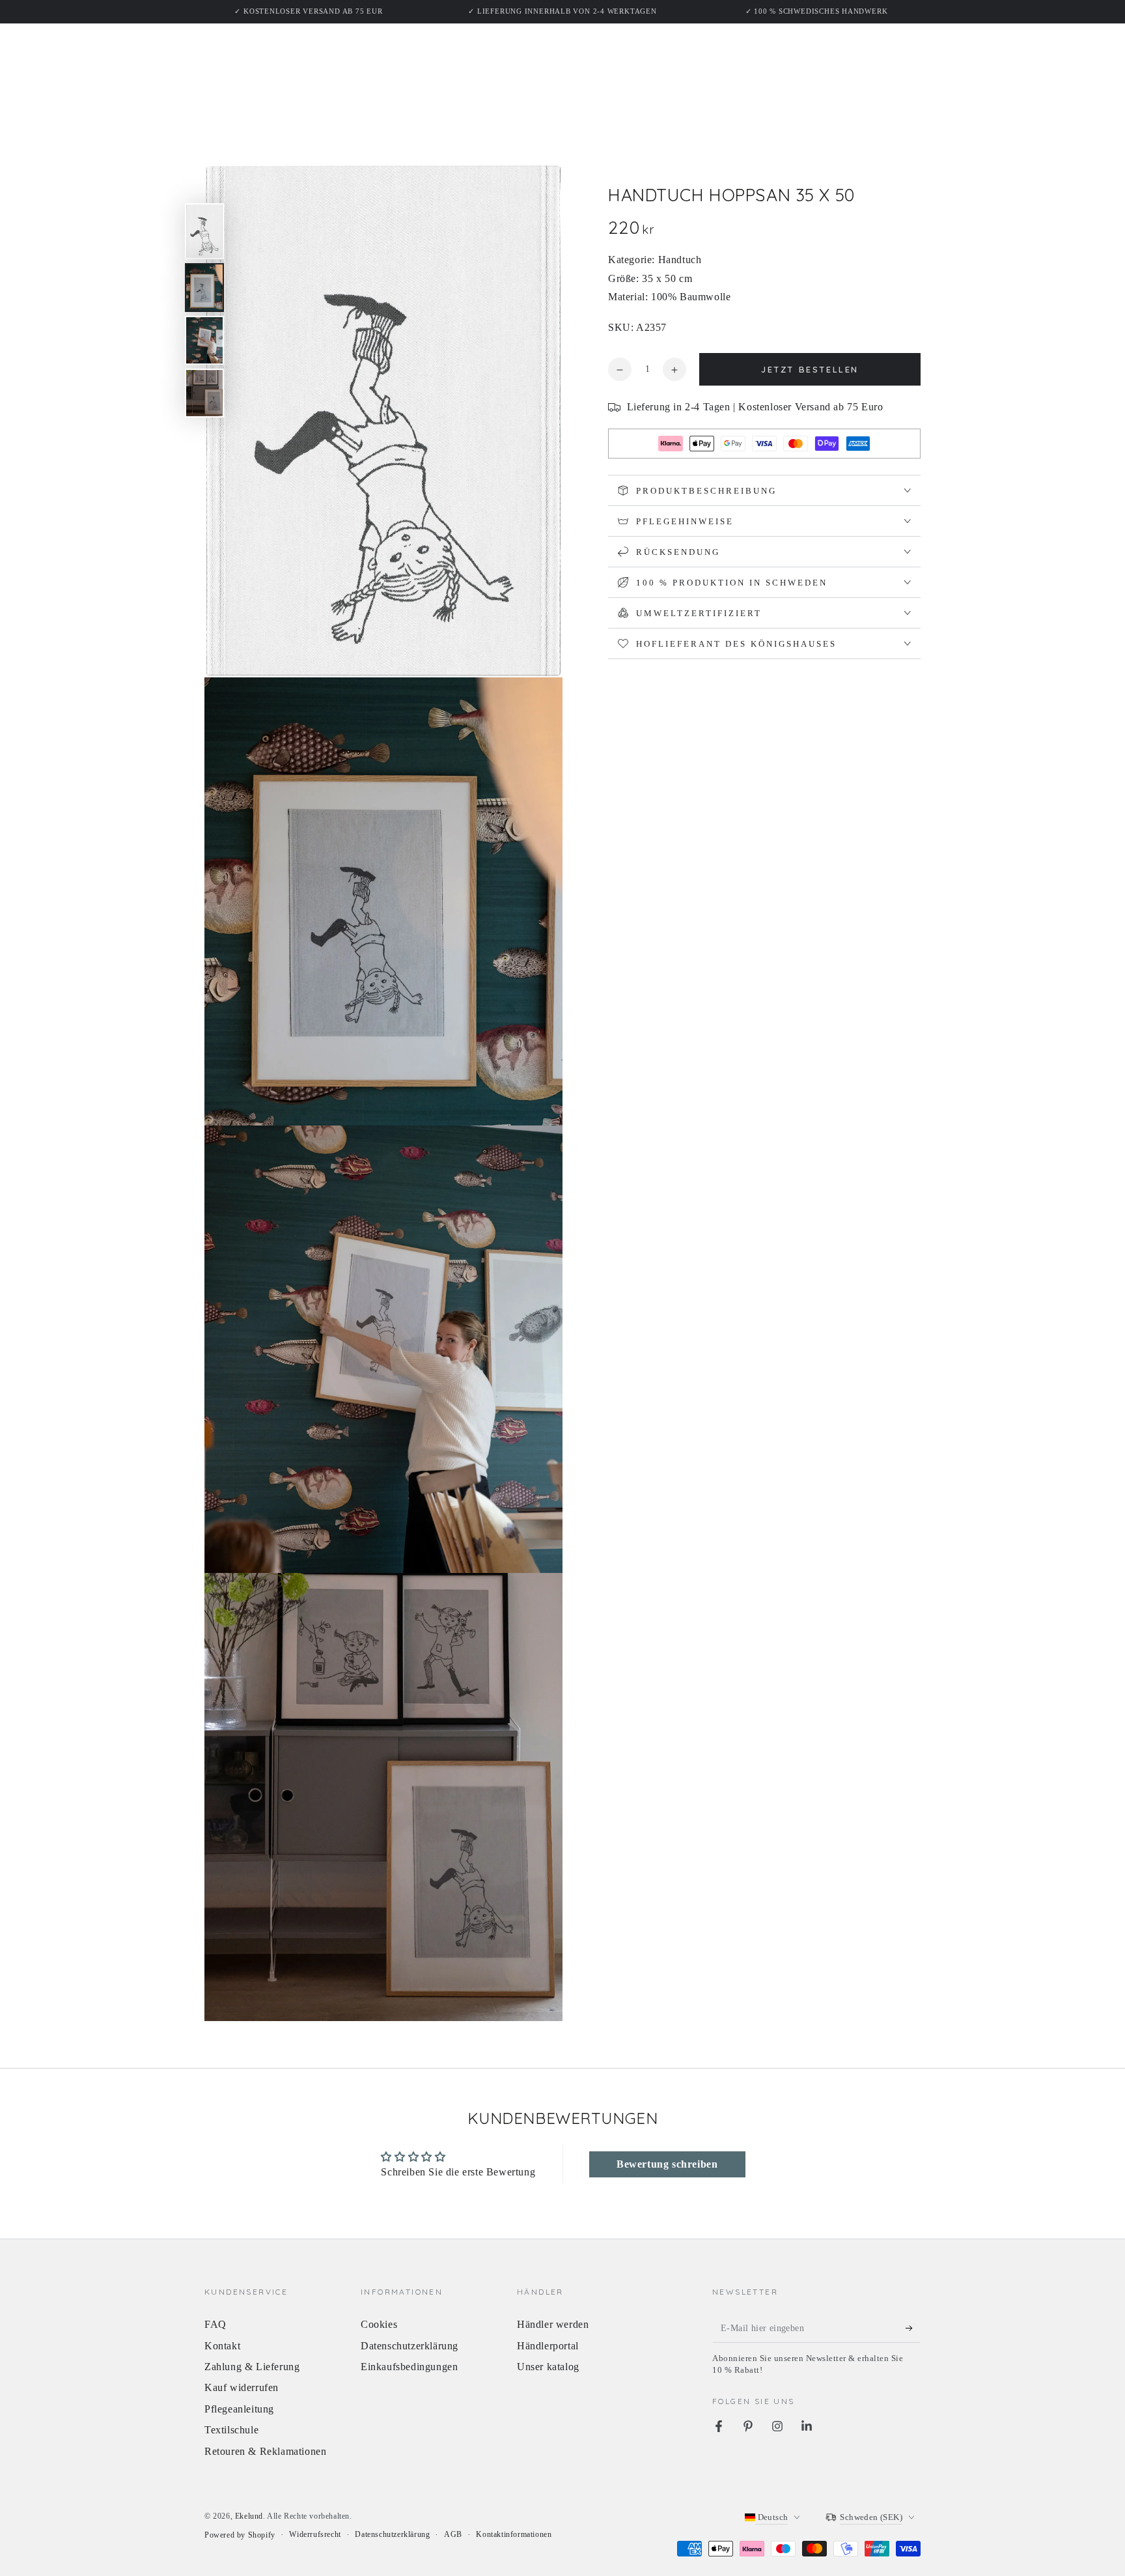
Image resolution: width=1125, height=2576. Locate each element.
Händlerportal (548, 2346)
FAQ (215, 2324)
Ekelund (249, 2516)
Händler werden (553, 2324)
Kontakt (222, 2346)
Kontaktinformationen (514, 2534)
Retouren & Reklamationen (265, 2451)
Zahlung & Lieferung (252, 2367)
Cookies (379, 2324)
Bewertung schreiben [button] (667, 2164)
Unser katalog (548, 2367)
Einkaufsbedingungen (409, 2367)
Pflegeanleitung (239, 2409)
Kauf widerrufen (242, 2387)
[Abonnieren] (913, 2328)
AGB (453, 2534)
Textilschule (231, 2430)
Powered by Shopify (240, 2535)
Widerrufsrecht (315, 2534)
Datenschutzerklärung (410, 2346)
